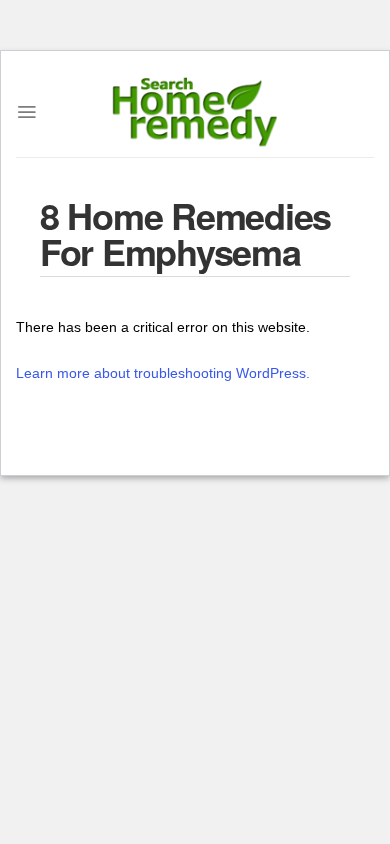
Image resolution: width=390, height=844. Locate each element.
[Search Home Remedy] (195, 112)
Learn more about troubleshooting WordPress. (163, 373)
